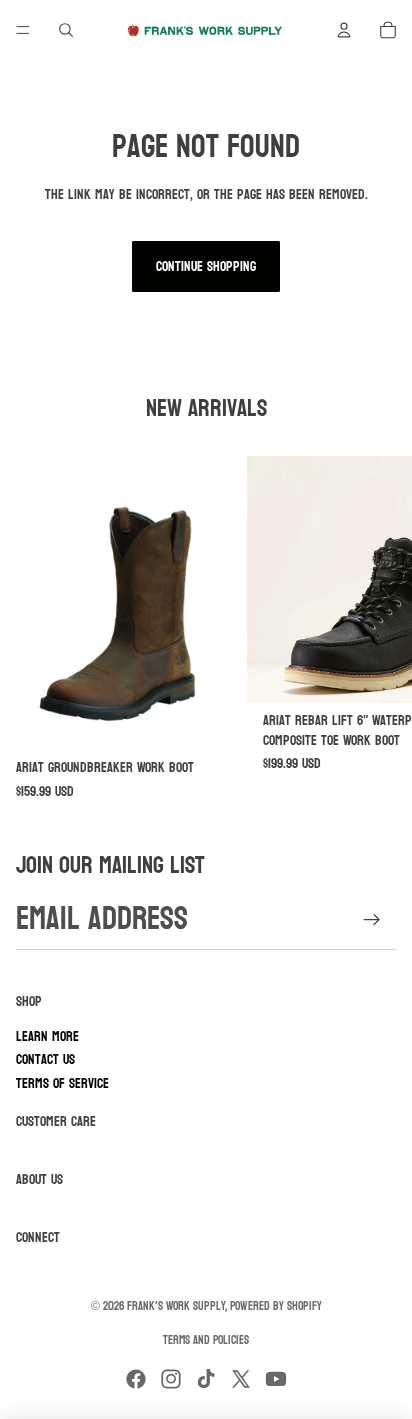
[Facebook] (136, 1379)
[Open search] (66, 30)
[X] (241, 1379)
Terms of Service (62, 1083)
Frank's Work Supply (176, 1306)
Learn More (47, 1036)
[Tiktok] (206, 1379)
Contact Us (45, 1059)
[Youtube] (276, 1379)
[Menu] (23, 30)
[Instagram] (171, 1379)
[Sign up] (372, 919)
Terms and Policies (206, 1340)
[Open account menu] (344, 30)
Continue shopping (206, 266)
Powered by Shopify (276, 1306)
